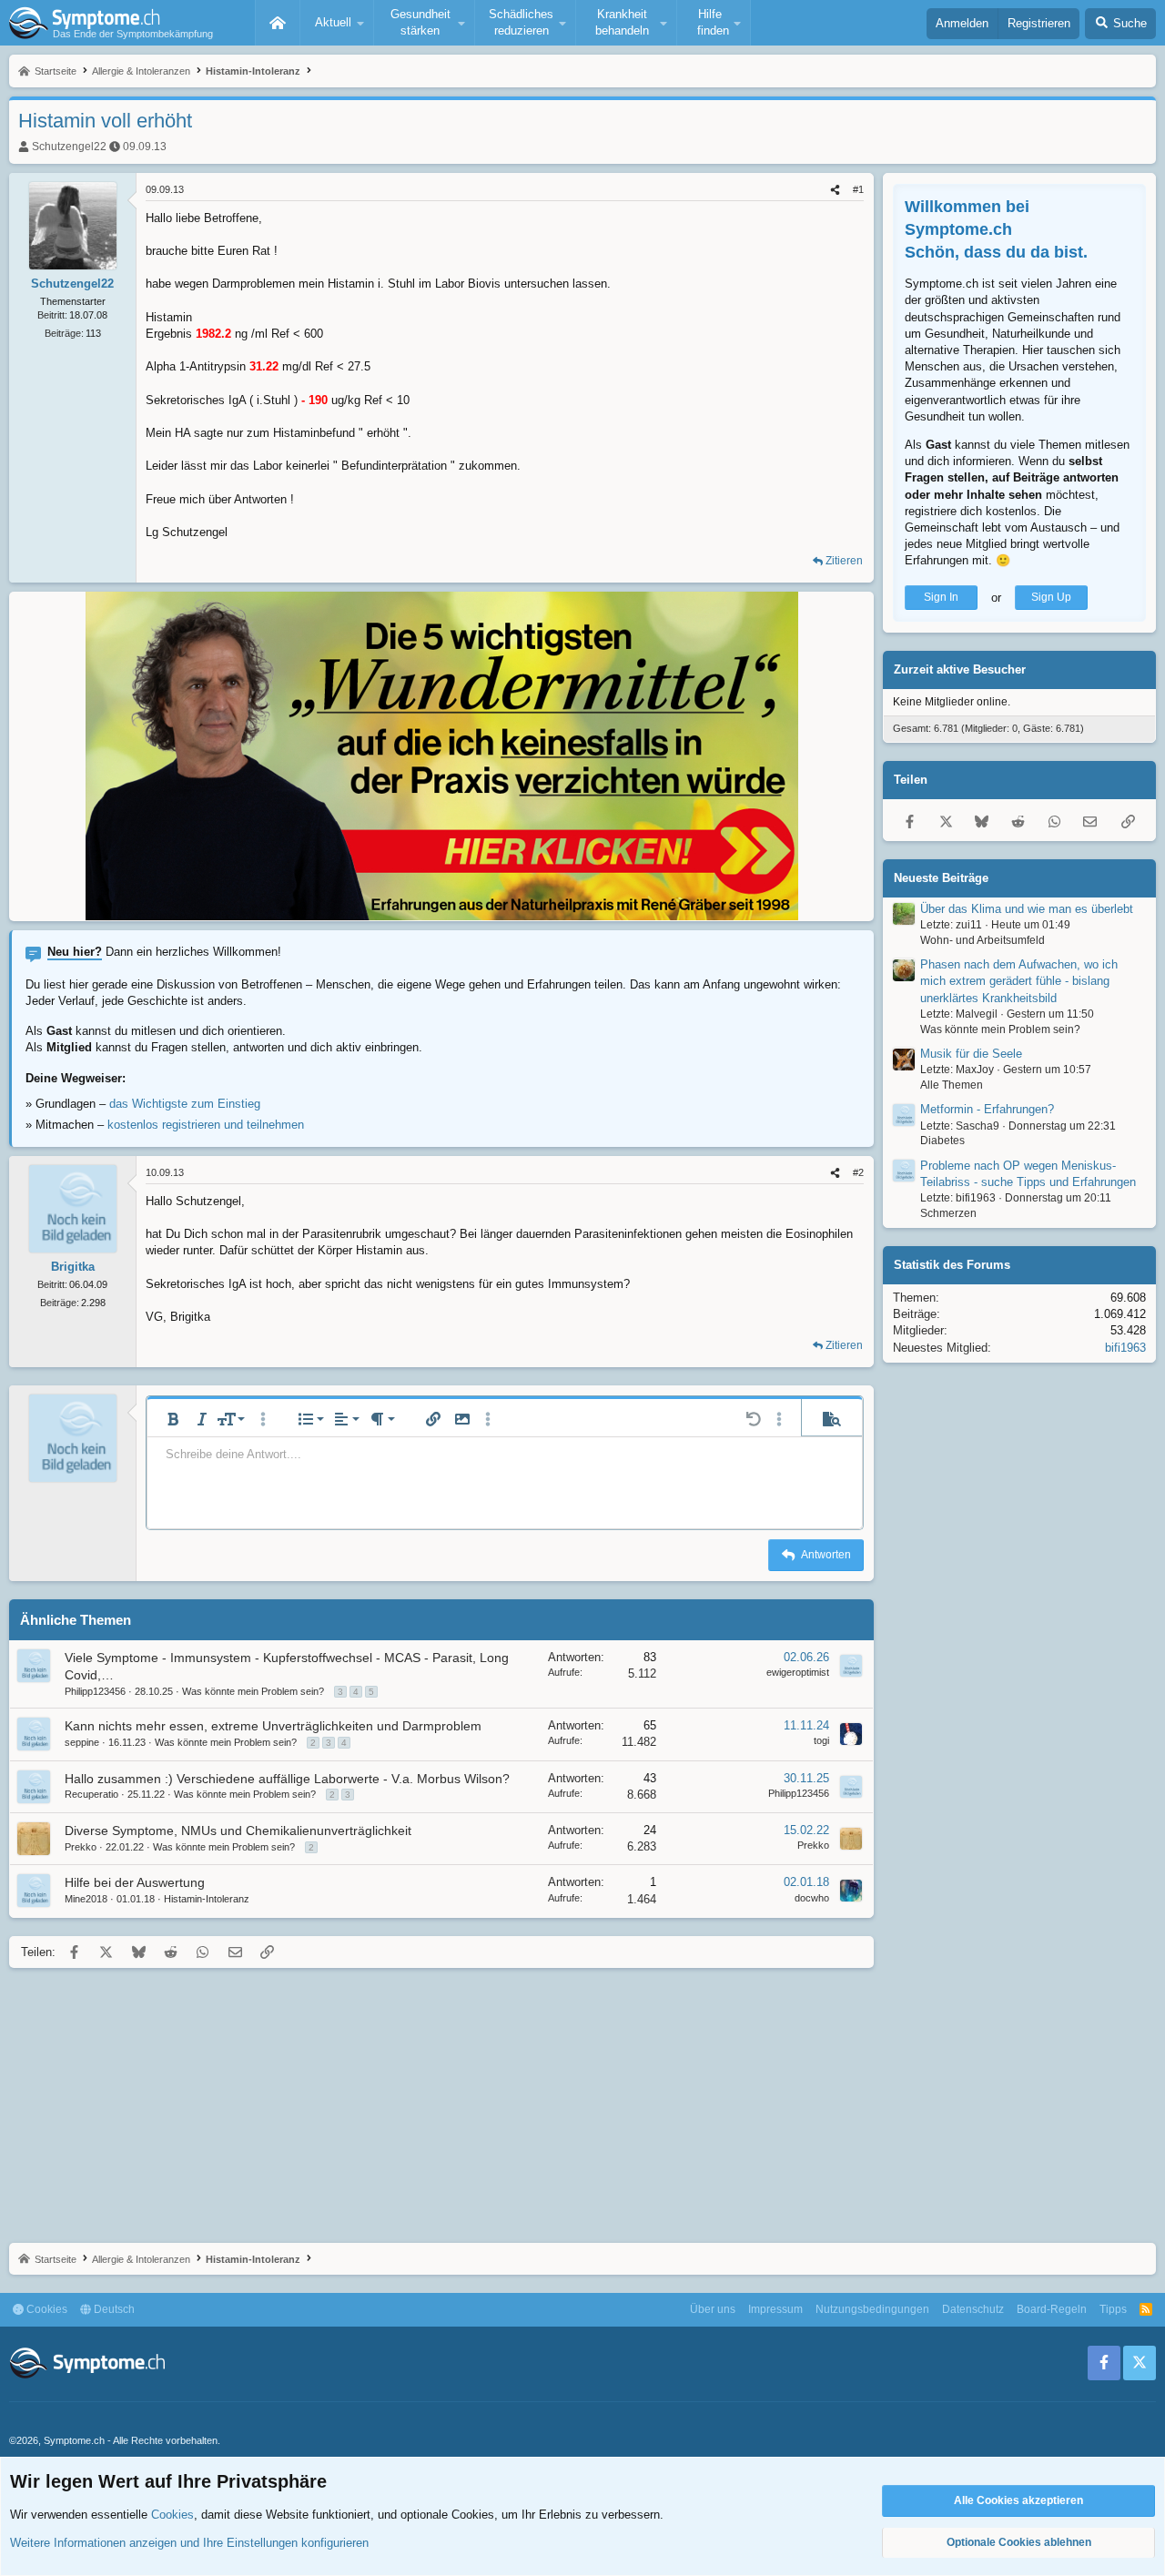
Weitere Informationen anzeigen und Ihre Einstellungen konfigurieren (189, 2543)
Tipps (1113, 2309)
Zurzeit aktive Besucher (960, 670)
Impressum (775, 2309)
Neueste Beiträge (941, 878)
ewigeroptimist (798, 1672)
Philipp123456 (95, 1691)
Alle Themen (952, 1085)
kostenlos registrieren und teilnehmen (206, 1125)
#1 (858, 189)
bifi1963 (1125, 1348)
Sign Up (1051, 598)
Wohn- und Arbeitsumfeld (983, 940)
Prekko (81, 1847)
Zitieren (844, 561)
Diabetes (942, 1141)
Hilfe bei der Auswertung (135, 1882)
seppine (82, 1742)
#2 (858, 1172)
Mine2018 (86, 1899)
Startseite (278, 23)
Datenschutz (973, 2309)
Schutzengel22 (69, 147)
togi (821, 1740)
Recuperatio (91, 1794)
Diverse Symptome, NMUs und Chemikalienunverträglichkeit (238, 1831)
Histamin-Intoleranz (207, 1899)
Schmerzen (948, 1214)
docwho (812, 1898)
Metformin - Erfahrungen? (987, 1110)
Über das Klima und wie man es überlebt (1027, 909)
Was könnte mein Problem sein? (253, 1691)
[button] (337, 23)
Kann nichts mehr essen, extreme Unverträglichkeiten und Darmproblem (273, 1726)
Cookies (46, 2309)
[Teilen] (835, 190)
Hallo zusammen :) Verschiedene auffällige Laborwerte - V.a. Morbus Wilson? (287, 1779)
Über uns (713, 2309)
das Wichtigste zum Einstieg (185, 1104)
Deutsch (113, 2309)
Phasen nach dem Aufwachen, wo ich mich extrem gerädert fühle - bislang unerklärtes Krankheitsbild (1019, 982)
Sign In (941, 598)
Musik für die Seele (971, 1054)
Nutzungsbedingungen (872, 2309)
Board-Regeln (1052, 2309)
